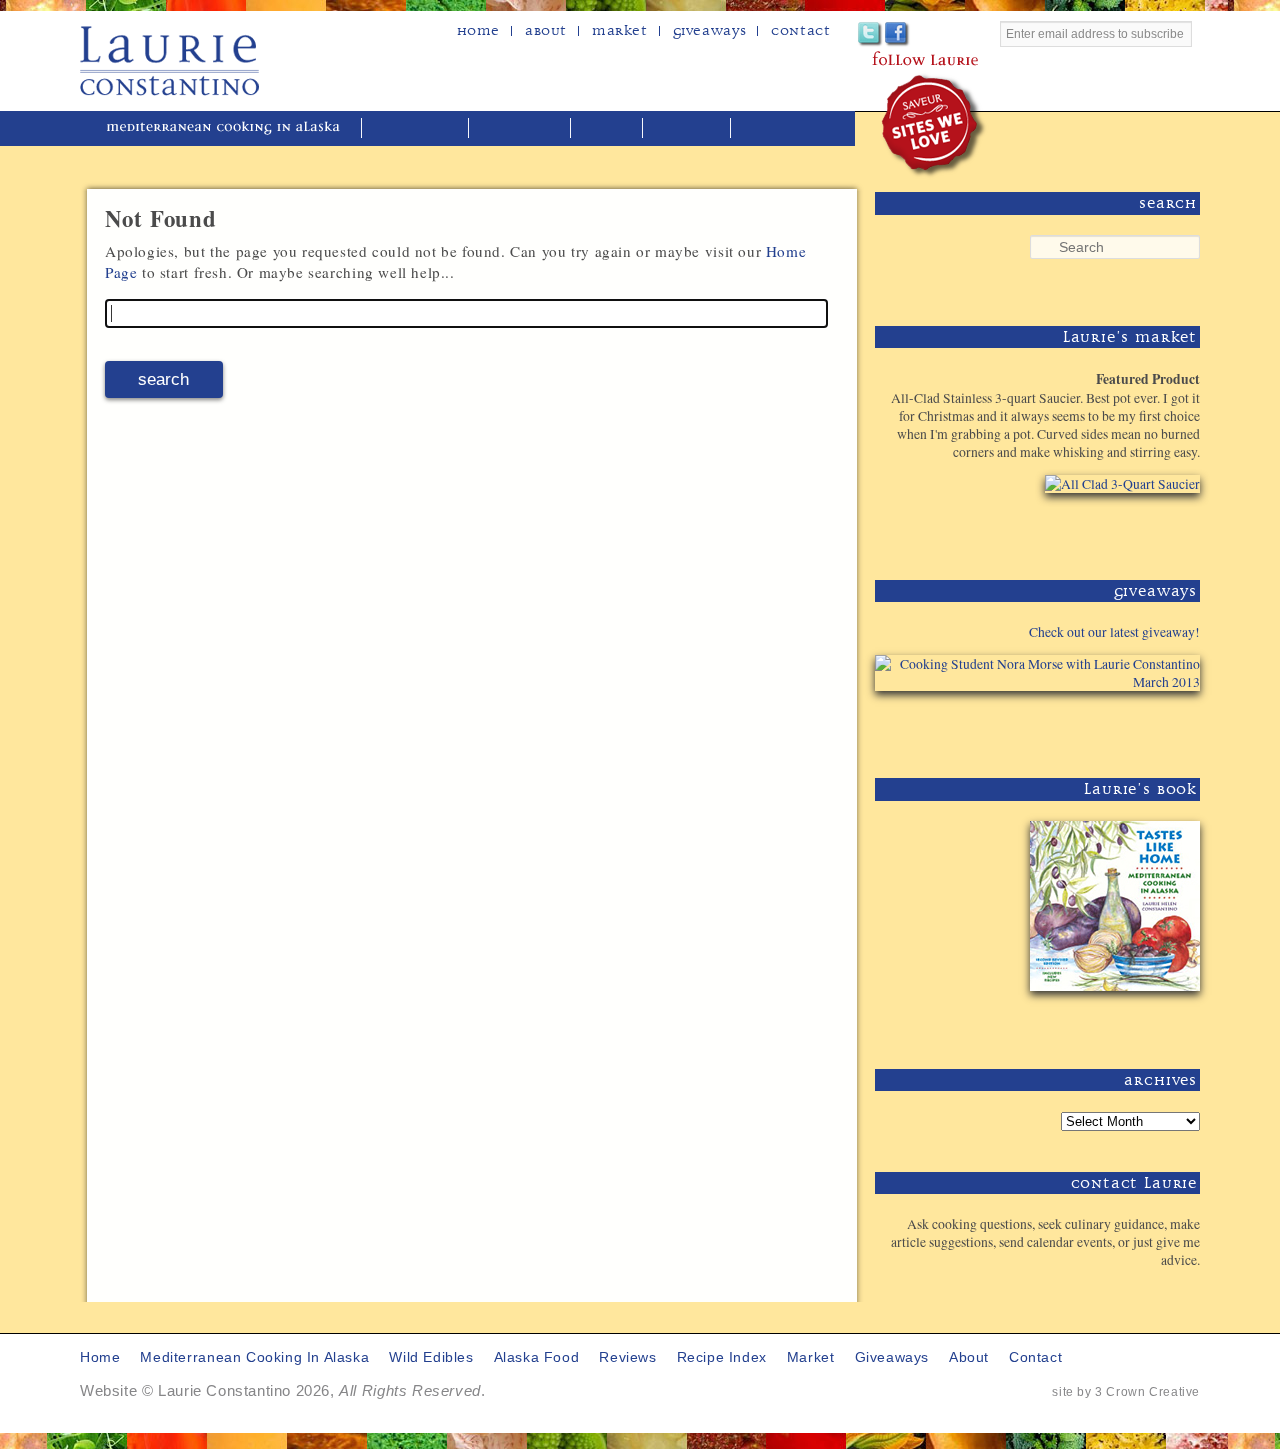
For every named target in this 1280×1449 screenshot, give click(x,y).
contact (1035, 1357)
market (811, 1357)
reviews (608, 128)
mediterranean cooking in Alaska (231, 128)
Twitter (870, 34)
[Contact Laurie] (1138, 1292)
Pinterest (924, 34)
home (478, 31)
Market (620, 31)
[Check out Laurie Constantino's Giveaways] (1138, 727)
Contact (800, 31)
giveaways (892, 1357)
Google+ (951, 34)
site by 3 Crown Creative (1126, 1392)
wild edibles (417, 128)
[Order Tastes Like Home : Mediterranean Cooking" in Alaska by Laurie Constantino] (1110, 1018)
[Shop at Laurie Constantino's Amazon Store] (1110, 529)
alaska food (521, 128)
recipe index (786, 128)
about (546, 31)
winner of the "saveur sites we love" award (934, 125)
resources (688, 128)
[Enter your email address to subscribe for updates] (1100, 56)
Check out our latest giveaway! (1114, 632)
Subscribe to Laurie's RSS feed (978, 34)
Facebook (897, 34)
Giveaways (709, 31)
